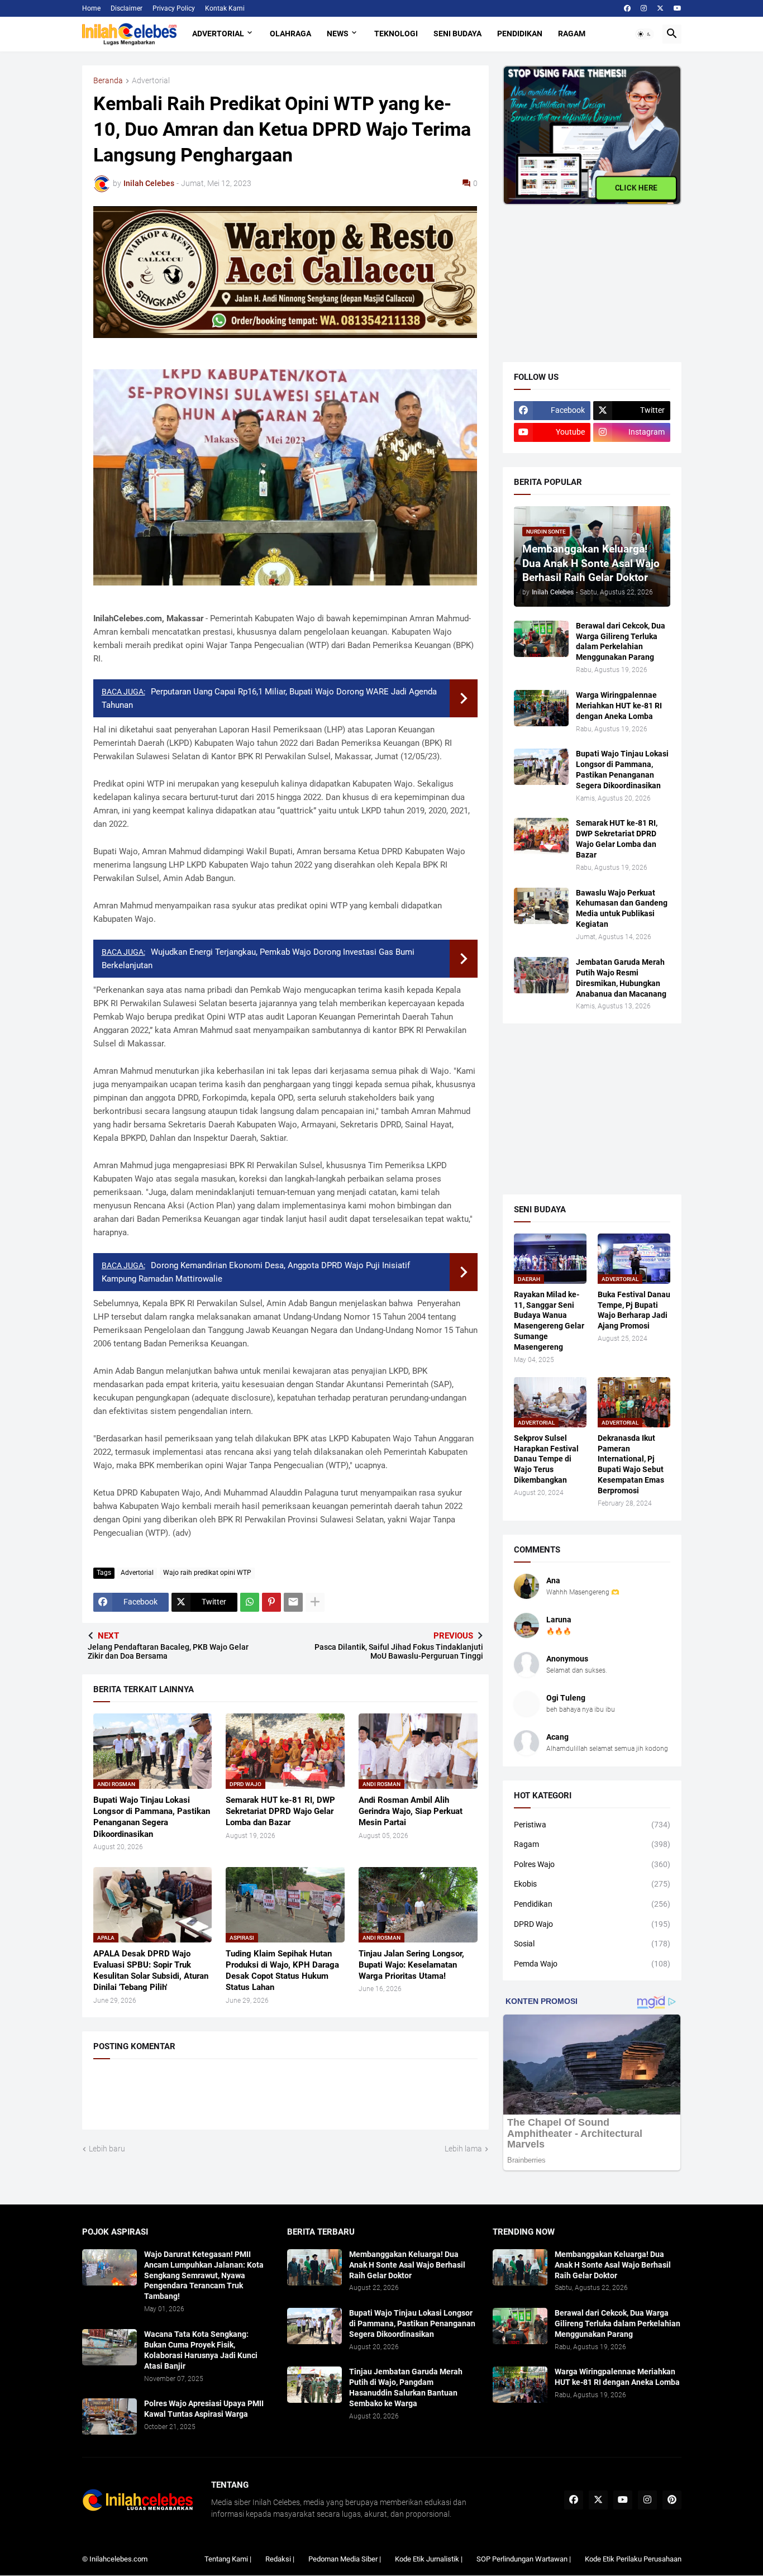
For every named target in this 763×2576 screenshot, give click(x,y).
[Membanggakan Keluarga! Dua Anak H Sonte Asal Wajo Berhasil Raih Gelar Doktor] (314, 2267)
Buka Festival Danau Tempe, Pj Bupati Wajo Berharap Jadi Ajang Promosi (634, 1310)
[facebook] (627, 8)
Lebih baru (107, 2149)
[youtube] (678, 8)
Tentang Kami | (228, 2559)
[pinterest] (672, 2500)
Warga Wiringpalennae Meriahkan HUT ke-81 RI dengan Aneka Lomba (619, 706)
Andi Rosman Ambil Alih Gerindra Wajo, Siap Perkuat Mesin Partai (411, 1811)
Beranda (108, 81)
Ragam (572, 34)
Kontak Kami (225, 8)
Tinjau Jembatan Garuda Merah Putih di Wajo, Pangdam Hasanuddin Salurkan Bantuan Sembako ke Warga (406, 2387)
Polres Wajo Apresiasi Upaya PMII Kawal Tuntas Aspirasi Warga (204, 2409)
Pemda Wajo (592, 1964)
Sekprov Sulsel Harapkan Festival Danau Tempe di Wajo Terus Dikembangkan (546, 1459)
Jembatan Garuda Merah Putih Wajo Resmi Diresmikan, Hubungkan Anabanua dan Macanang (621, 978)
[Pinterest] (271, 1602)
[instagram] (644, 8)
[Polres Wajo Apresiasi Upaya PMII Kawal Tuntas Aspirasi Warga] (109, 2417)
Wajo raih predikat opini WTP (207, 1573)
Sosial (592, 1944)
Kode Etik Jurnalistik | (429, 2559)
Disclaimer (127, 8)
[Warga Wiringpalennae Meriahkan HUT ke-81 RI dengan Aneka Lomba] (541, 708)
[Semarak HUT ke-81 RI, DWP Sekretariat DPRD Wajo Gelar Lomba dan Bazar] (541, 836)
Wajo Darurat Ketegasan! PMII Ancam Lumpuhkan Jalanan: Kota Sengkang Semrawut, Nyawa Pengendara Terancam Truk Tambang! (204, 2275)
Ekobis (592, 1884)
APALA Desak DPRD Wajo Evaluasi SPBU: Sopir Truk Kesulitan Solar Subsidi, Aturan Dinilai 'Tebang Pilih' (151, 1971)
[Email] (293, 1602)
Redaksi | (280, 2559)
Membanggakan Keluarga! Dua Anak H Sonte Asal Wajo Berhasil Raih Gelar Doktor (407, 2265)
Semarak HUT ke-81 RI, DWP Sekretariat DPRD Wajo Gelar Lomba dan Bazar (280, 1811)
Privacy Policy (174, 8)
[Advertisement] (586, 275)
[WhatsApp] (250, 1602)
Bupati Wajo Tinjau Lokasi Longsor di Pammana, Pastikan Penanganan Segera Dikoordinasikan (152, 1817)
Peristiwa (592, 1825)
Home (91, 8)
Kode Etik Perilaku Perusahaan (633, 2559)
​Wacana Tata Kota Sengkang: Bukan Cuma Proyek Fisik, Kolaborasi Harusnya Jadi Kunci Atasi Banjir (201, 2350)
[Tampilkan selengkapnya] (315, 1602)
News (338, 34)
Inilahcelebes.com (118, 2559)
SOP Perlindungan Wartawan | (524, 2559)
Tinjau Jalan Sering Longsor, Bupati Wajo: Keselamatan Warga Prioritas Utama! (411, 1965)
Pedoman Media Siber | (345, 2559)
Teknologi (396, 34)
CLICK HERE (636, 188)
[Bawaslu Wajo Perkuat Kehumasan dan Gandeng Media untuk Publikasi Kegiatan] (541, 906)
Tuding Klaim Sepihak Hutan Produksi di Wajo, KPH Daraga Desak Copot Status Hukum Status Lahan (282, 1971)
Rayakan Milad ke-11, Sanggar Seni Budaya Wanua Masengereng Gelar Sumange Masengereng (549, 1321)
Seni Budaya (457, 34)
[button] (645, 34)
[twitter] (660, 8)
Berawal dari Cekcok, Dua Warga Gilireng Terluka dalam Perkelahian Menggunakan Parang (621, 642)
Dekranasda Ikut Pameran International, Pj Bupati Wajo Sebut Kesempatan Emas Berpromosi (631, 1465)
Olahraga (290, 34)
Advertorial (218, 34)
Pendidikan (520, 34)
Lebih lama (463, 2149)
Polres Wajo (592, 1864)
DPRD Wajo (592, 1924)
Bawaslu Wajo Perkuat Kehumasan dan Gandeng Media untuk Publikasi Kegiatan (622, 909)
